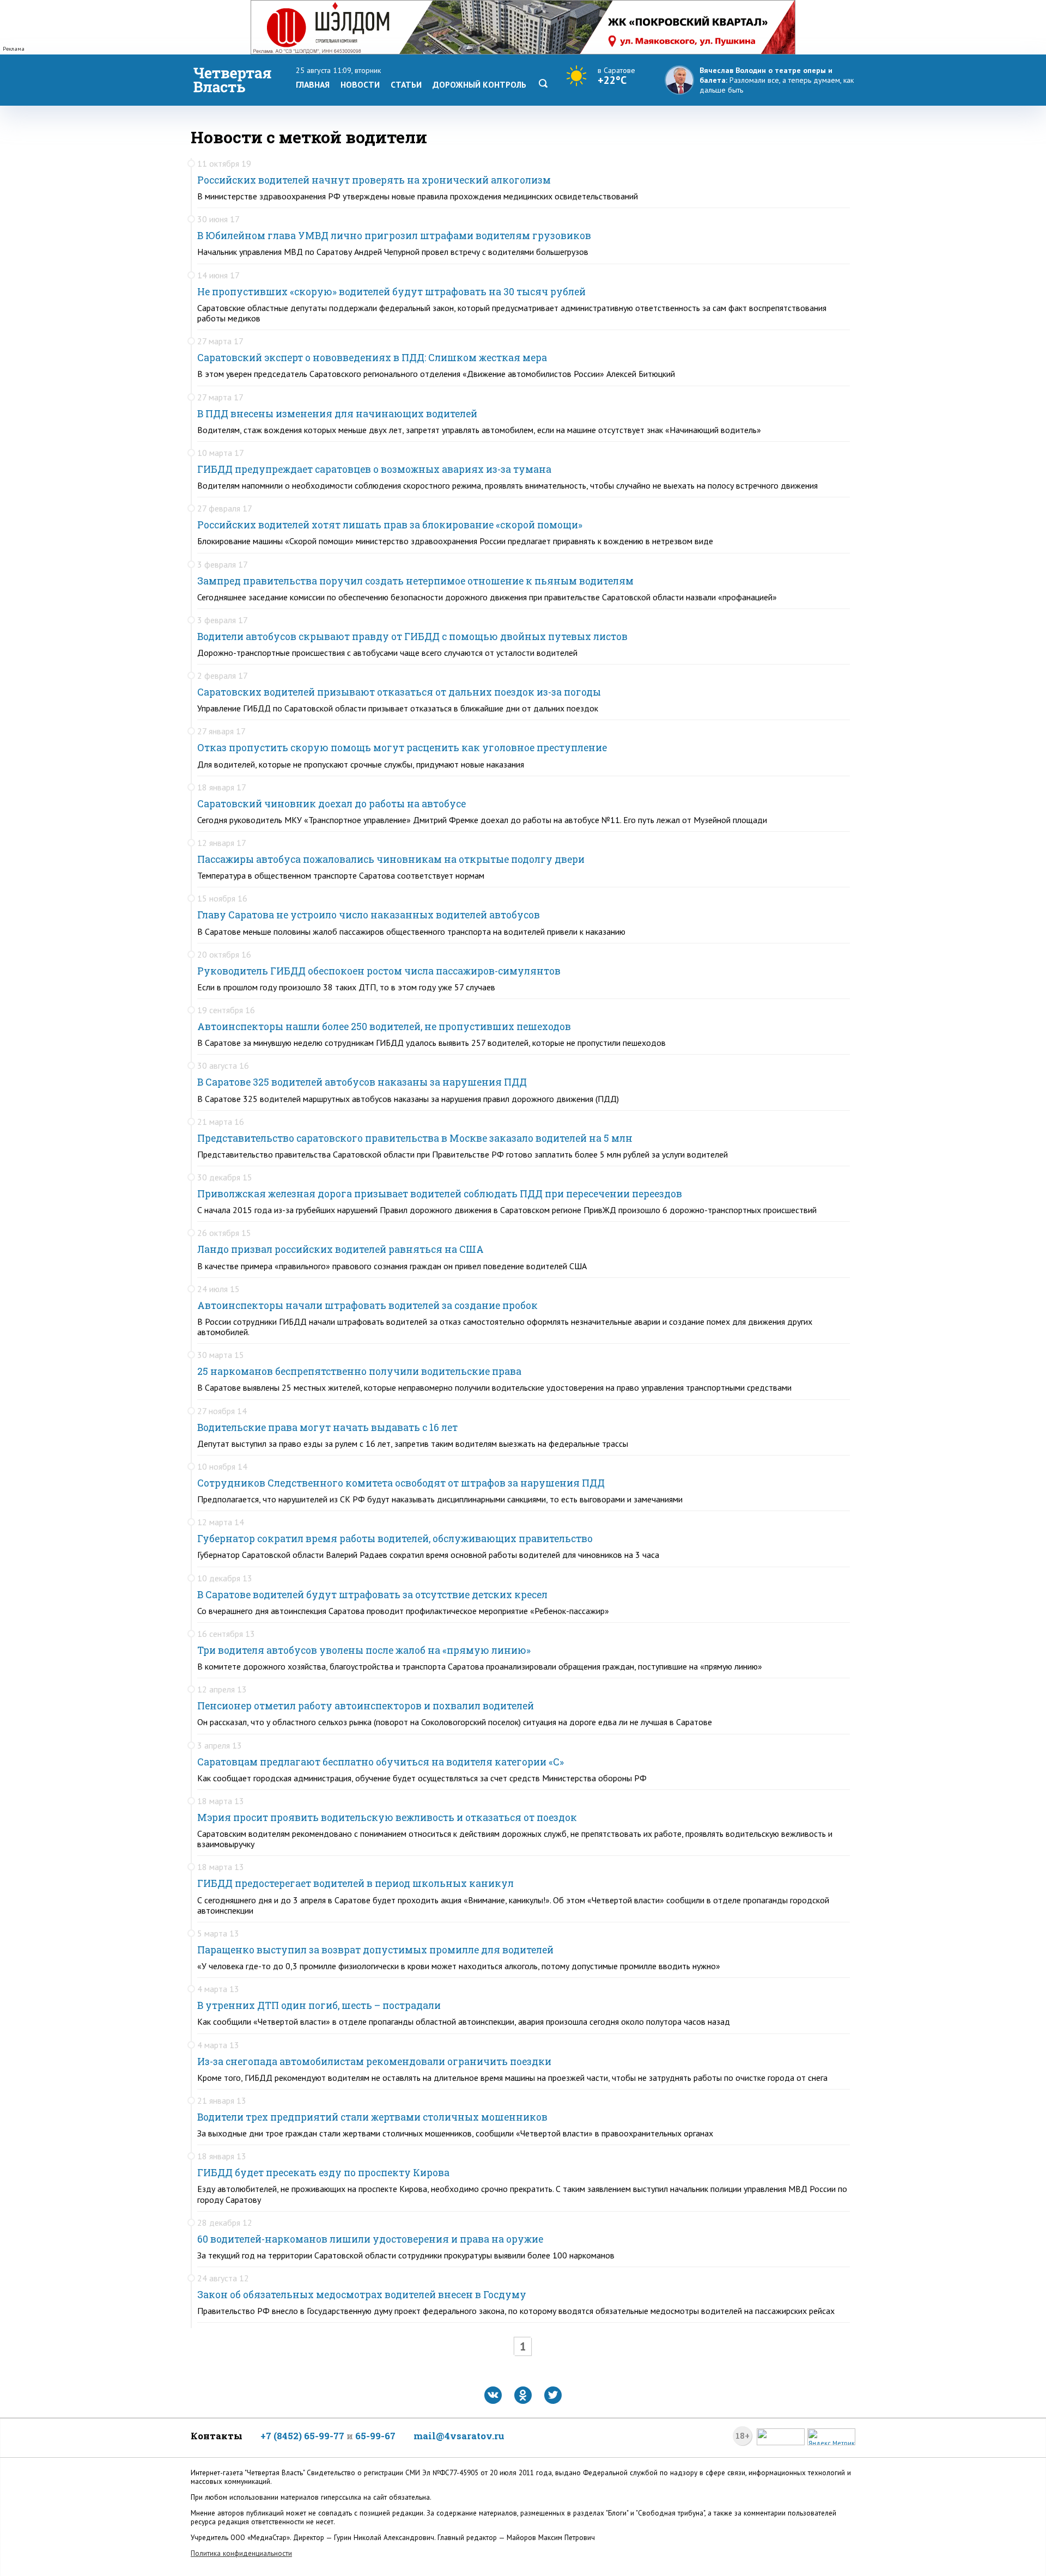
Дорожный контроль (479, 84)
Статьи (406, 84)
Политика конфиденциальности (241, 2553)
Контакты (217, 2436)
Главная (313, 84)
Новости (360, 84)
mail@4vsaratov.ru (459, 2436)
